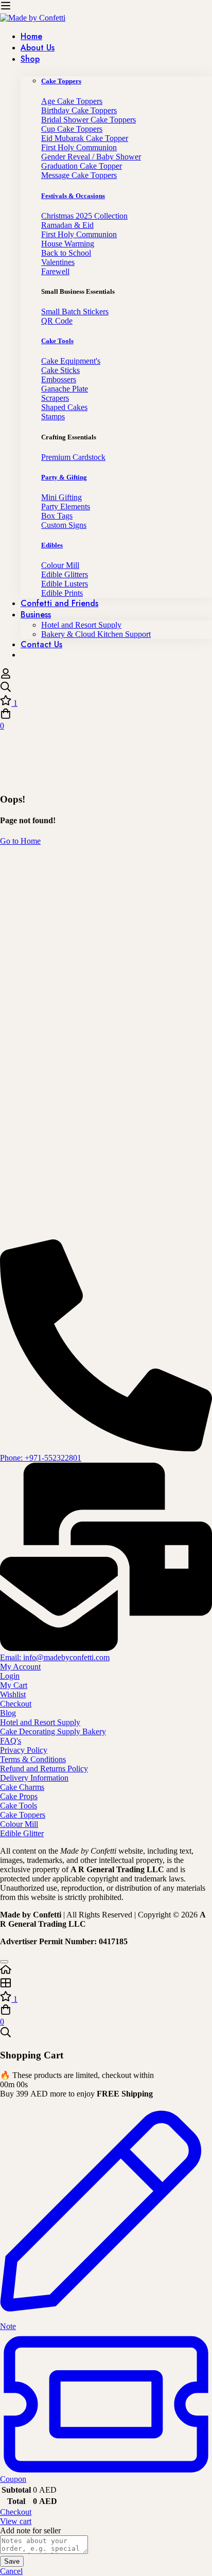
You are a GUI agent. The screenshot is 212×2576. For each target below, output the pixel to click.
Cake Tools (57, 341)
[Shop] (106, 1984)
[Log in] (6, 676)
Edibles (52, 545)
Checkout (16, 2512)
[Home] (106, 1970)
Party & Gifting (64, 477)
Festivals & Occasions (73, 196)
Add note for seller (30, 2530)
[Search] (106, 688)
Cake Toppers (61, 81)
